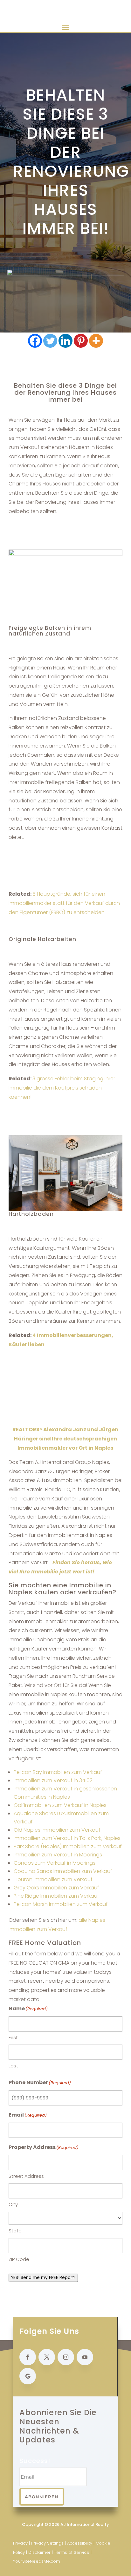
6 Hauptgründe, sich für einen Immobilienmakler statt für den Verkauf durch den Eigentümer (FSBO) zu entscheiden (64, 903)
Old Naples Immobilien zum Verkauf (57, 1830)
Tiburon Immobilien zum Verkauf (53, 1879)
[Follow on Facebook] (28, 2357)
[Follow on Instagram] (66, 2357)
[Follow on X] (47, 2357)
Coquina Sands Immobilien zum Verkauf (63, 1871)
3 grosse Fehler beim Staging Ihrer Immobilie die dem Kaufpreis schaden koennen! (62, 1088)
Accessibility (80, 2543)
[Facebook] (35, 341)
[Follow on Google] (28, 2376)
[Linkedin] (65, 341)
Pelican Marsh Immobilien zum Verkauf (61, 1904)
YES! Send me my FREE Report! (43, 2278)
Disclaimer (39, 2552)
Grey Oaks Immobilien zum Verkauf (56, 1888)
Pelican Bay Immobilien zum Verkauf (58, 1772)
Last (13, 2066)
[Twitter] (50, 341)
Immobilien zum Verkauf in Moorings (58, 1855)
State (15, 2231)
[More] (96, 341)
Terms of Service (72, 2552)
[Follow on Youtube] (85, 2357)
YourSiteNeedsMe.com (37, 2561)
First (13, 2037)
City (13, 2204)
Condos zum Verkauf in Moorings (55, 1863)
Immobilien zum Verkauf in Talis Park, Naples (67, 1838)
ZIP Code (19, 2259)
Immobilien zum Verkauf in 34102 (53, 1780)
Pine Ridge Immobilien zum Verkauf (56, 1896)
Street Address (26, 2176)
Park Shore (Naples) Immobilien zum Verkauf (68, 1846)
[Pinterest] (81, 341)
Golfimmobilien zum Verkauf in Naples (60, 1805)
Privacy (20, 2543)
